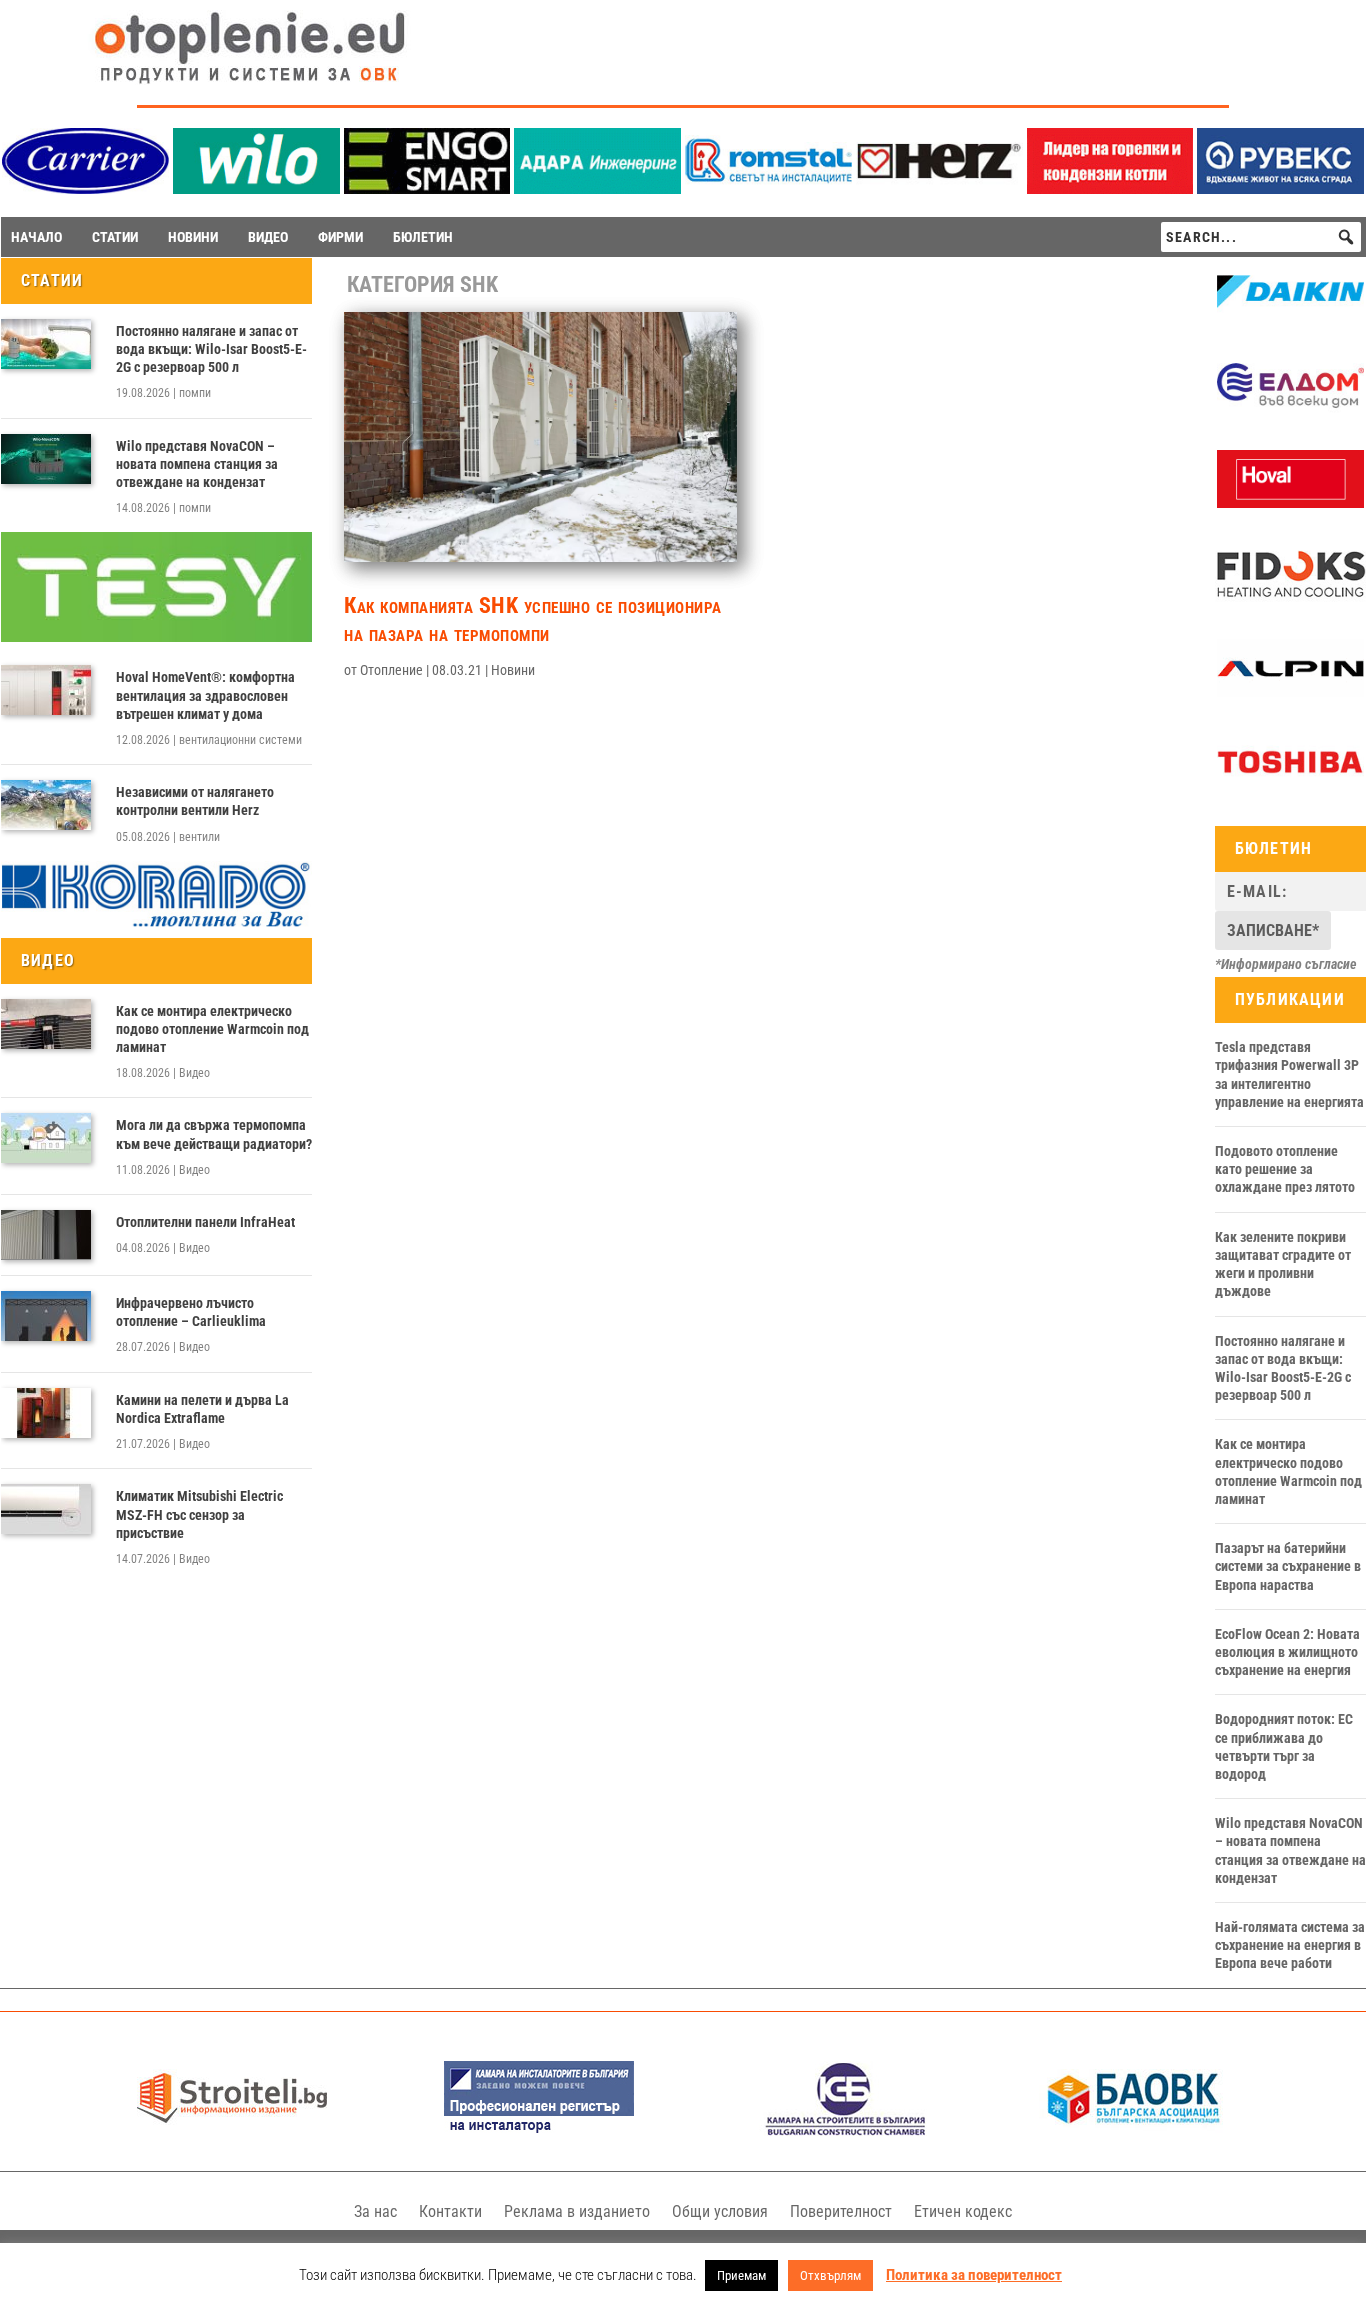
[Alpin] (1290, 692)
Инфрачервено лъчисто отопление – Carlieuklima (191, 1312)
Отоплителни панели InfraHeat (205, 1222)
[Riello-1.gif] (1110, 188)
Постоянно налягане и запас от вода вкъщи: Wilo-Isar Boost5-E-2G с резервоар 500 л (211, 349)
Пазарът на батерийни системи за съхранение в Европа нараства (1288, 1566)
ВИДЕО (268, 237)
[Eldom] (1290, 410)
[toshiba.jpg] (1290, 786)
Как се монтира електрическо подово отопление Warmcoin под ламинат (212, 1029)
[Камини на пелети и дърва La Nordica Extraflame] (46, 1413)
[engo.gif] (427, 188)
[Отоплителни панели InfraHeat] (46, 1235)
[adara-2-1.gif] (597, 188)
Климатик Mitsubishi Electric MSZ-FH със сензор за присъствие (199, 1514)
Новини (513, 670)
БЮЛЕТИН (423, 237)
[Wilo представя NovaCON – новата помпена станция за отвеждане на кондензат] (46, 459)
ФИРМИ (340, 237)
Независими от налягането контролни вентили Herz (195, 801)
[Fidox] (1290, 599)
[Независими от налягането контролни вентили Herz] (46, 805)
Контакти (450, 2211)
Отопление (391, 670)
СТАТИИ (115, 237)
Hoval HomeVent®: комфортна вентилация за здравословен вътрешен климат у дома (205, 695)
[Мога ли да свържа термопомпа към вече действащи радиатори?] (46, 1138)
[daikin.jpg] (1290, 316)
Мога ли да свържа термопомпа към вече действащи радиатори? (214, 1134)
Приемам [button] (741, 2275)
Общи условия (720, 2211)
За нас (375, 2211)
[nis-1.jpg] (539, 2130)
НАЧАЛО (36, 237)
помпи (195, 393)
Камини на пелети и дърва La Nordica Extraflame (202, 1409)
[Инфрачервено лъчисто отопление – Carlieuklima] (46, 1316)
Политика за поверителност (974, 2275)
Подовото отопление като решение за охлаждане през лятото (1285, 1169)
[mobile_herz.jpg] (939, 188)
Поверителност (841, 2211)
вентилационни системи (240, 740)
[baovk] (1134, 2130)
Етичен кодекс (963, 2211)
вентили (199, 837)
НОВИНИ (193, 237)
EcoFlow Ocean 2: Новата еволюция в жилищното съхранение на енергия (1287, 1652)
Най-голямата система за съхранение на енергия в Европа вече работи (1290, 1945)
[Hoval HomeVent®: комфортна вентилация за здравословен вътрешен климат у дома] (46, 690)
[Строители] (232, 2130)
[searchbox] (1261, 237)
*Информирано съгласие (1286, 964)
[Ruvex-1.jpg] (1280, 188)
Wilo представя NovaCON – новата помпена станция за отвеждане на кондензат (197, 464)
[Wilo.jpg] (256, 188)
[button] (1346, 237)
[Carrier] (85, 188)
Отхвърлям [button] (830, 2275)
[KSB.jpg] (846, 2130)
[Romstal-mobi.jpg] (768, 188)
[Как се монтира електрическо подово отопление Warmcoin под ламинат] (46, 1024)
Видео (194, 1073)
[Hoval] (1290, 503)
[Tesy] (156, 637)
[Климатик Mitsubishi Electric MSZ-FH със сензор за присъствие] (46, 1509)
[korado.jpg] (156, 924)
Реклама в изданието (577, 2211)
